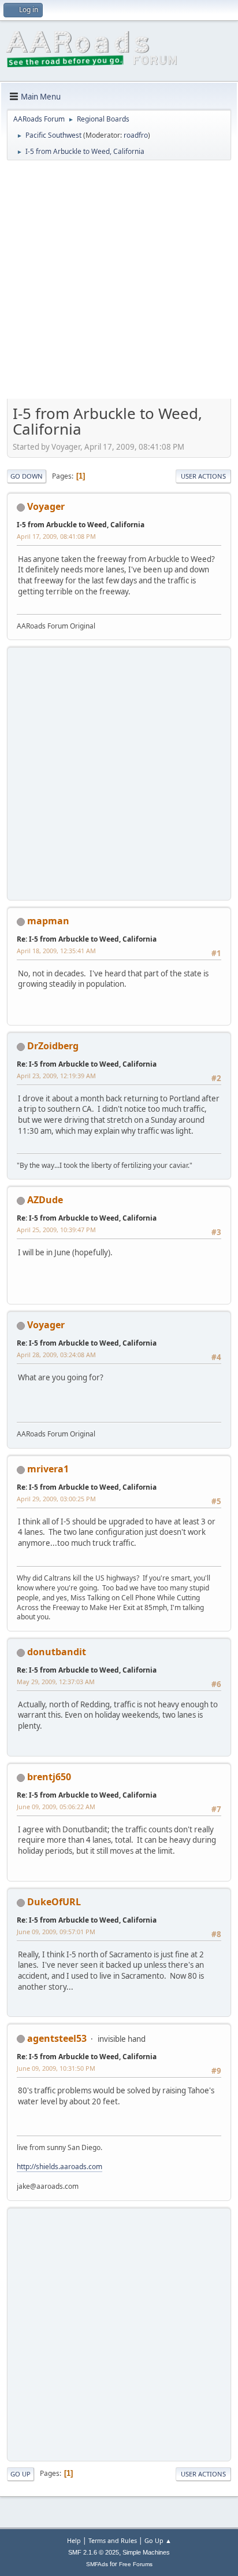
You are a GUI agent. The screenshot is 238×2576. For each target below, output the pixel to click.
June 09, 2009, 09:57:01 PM (56, 1932)
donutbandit (57, 1652)
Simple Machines (146, 2552)
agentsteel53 (57, 2038)
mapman (48, 921)
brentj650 (49, 1777)
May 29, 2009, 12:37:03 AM (56, 1682)
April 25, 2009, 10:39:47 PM (56, 1230)
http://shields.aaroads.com (59, 2167)
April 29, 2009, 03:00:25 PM (56, 1499)
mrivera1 (48, 1469)
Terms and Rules (113, 2540)
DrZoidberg (53, 1046)
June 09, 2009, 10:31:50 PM (56, 2068)
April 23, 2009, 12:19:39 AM (56, 1076)
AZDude (45, 1200)
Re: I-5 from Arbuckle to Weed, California (87, 939)
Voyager (46, 506)
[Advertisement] (119, 284)
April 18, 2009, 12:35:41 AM (56, 951)
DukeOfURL (54, 1902)
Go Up (21, 2474)
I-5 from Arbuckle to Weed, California (81, 525)
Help (74, 2540)
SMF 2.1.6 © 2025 (94, 2552)
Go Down (27, 476)
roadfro (136, 135)
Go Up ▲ (158, 2540)
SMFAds (97, 2564)
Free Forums (136, 2564)
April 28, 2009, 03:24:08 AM (56, 1355)
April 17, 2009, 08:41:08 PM (56, 536)
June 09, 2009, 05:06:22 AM (56, 1807)
